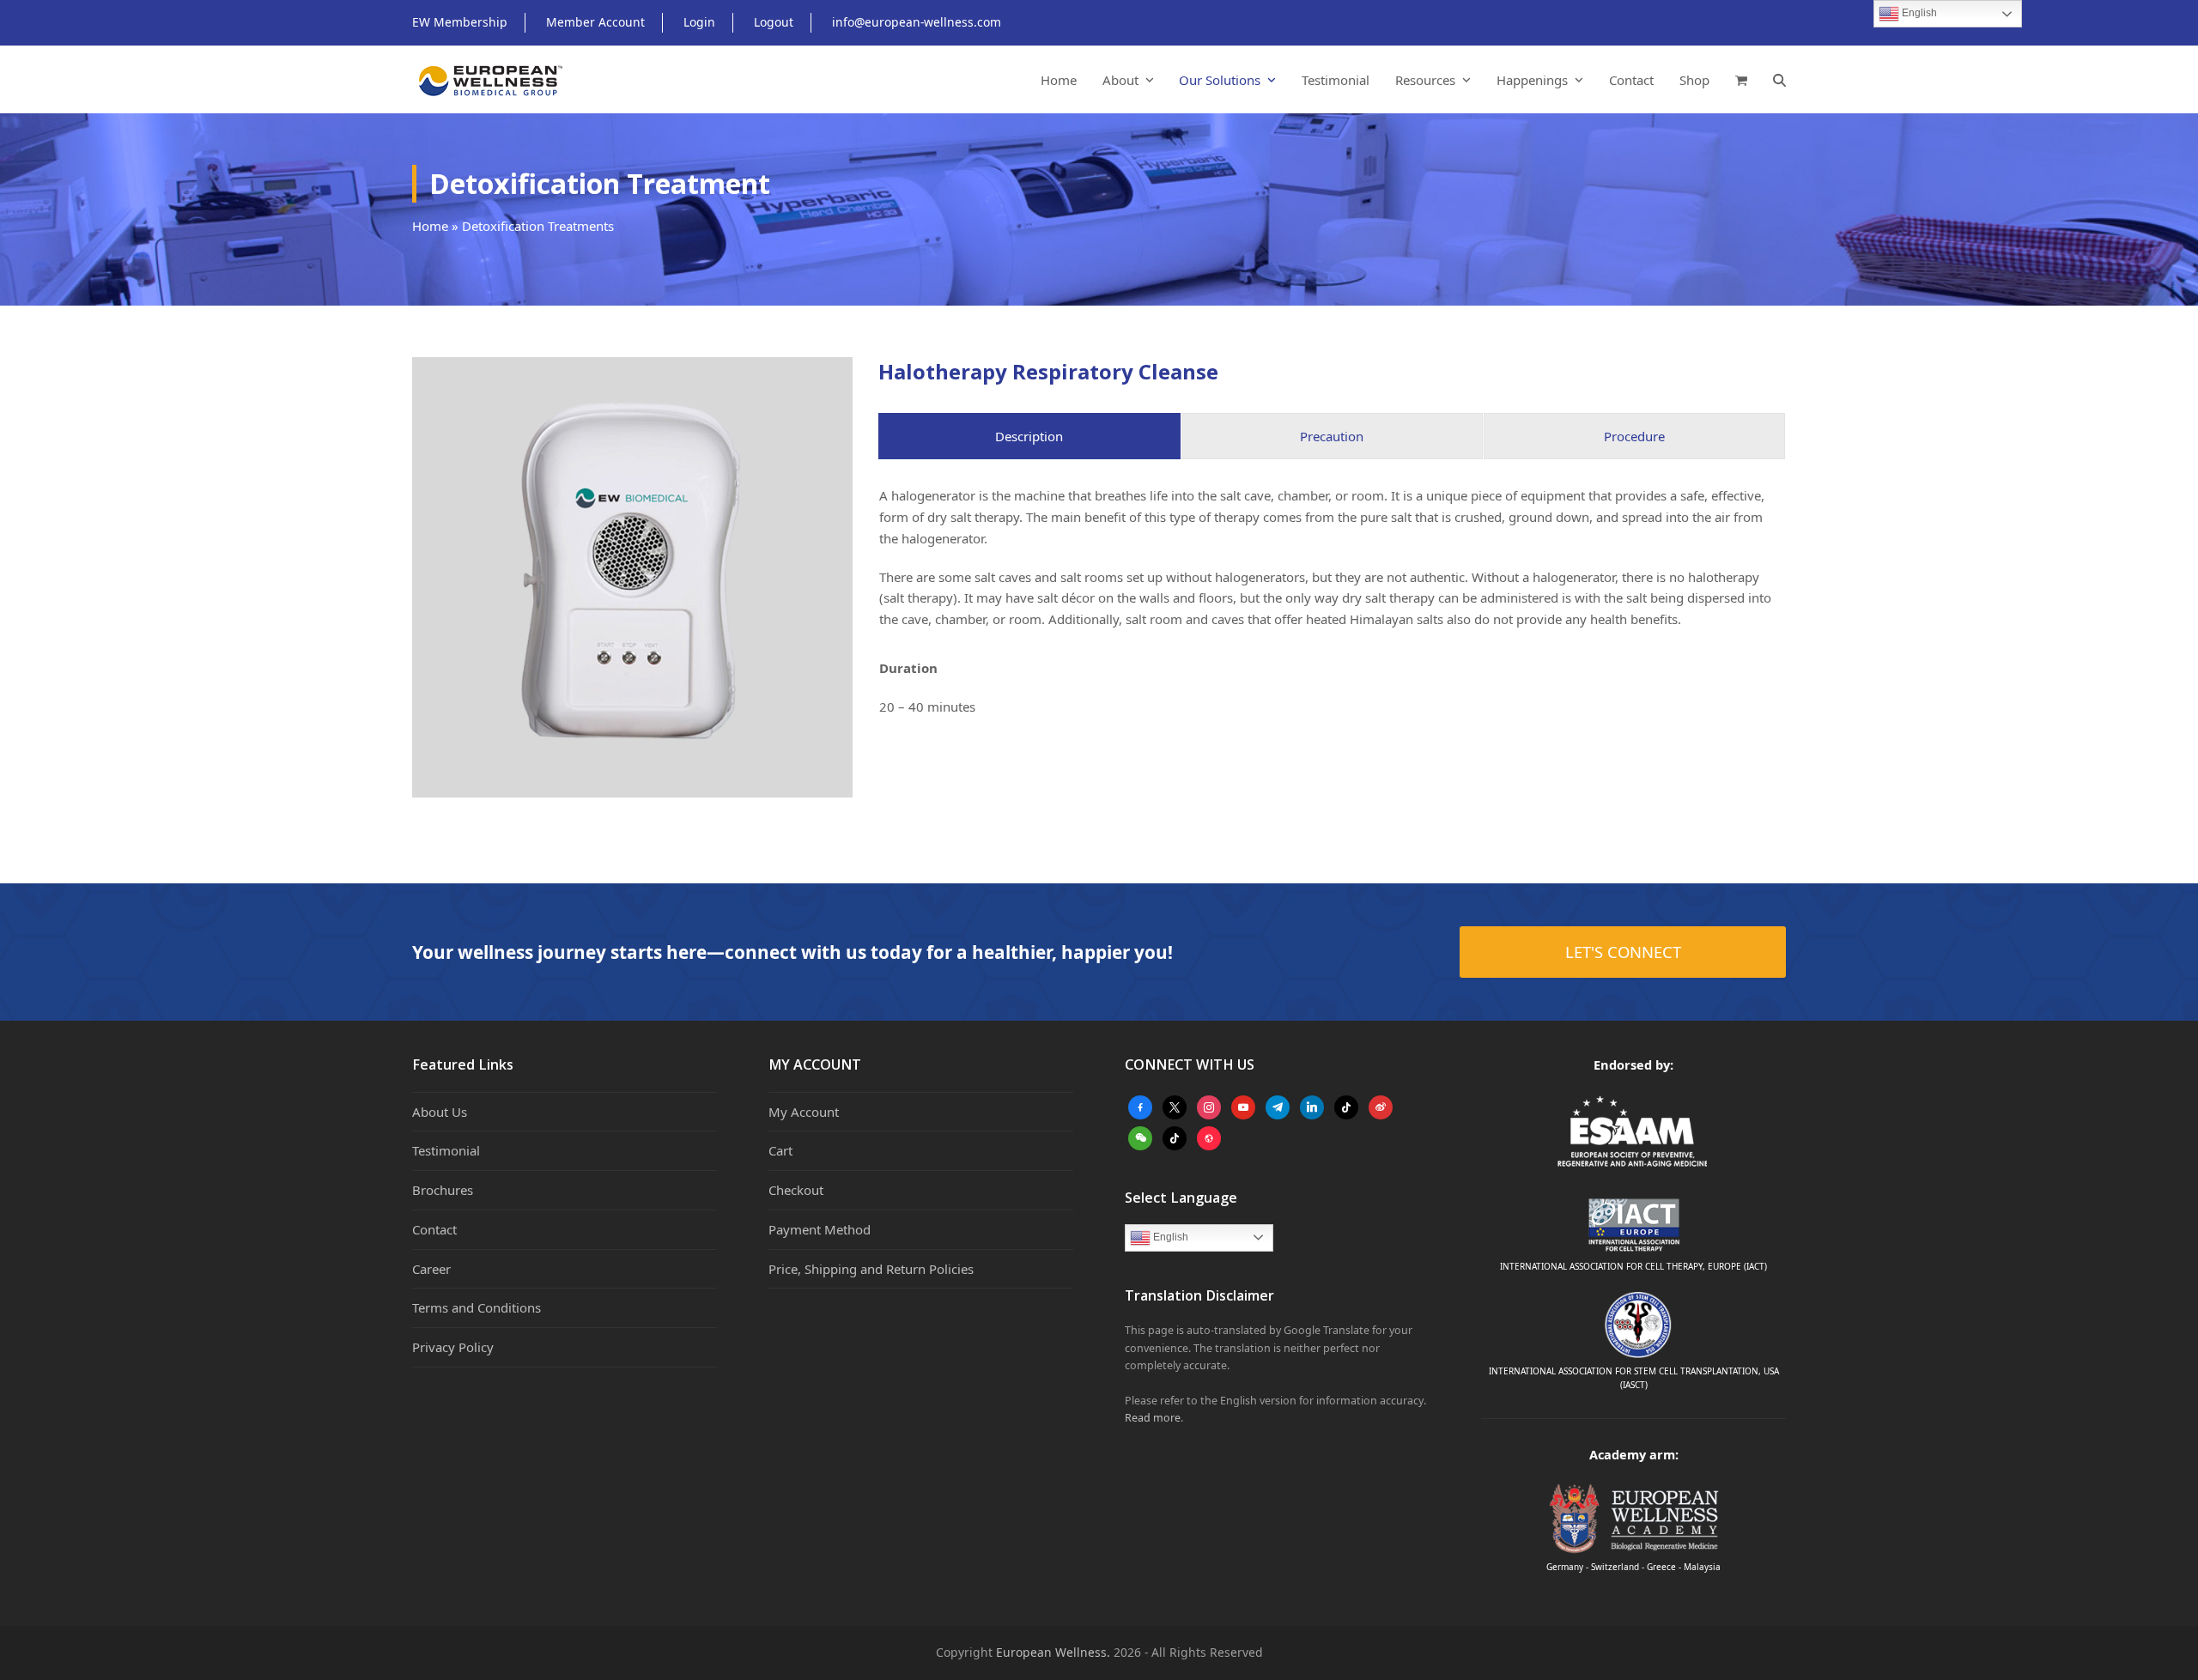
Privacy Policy (453, 1347)
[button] (1741, 80)
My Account (804, 1112)
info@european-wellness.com (917, 22)
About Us (440, 1112)
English (1169, 1237)
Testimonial (446, 1150)
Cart (780, 1150)
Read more (1153, 1418)
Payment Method (820, 1229)
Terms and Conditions (477, 1307)
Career (431, 1269)
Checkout (796, 1190)
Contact (434, 1229)
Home (430, 226)
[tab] (1029, 437)
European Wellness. (1053, 1652)
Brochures (443, 1190)
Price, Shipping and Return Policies (871, 1269)
